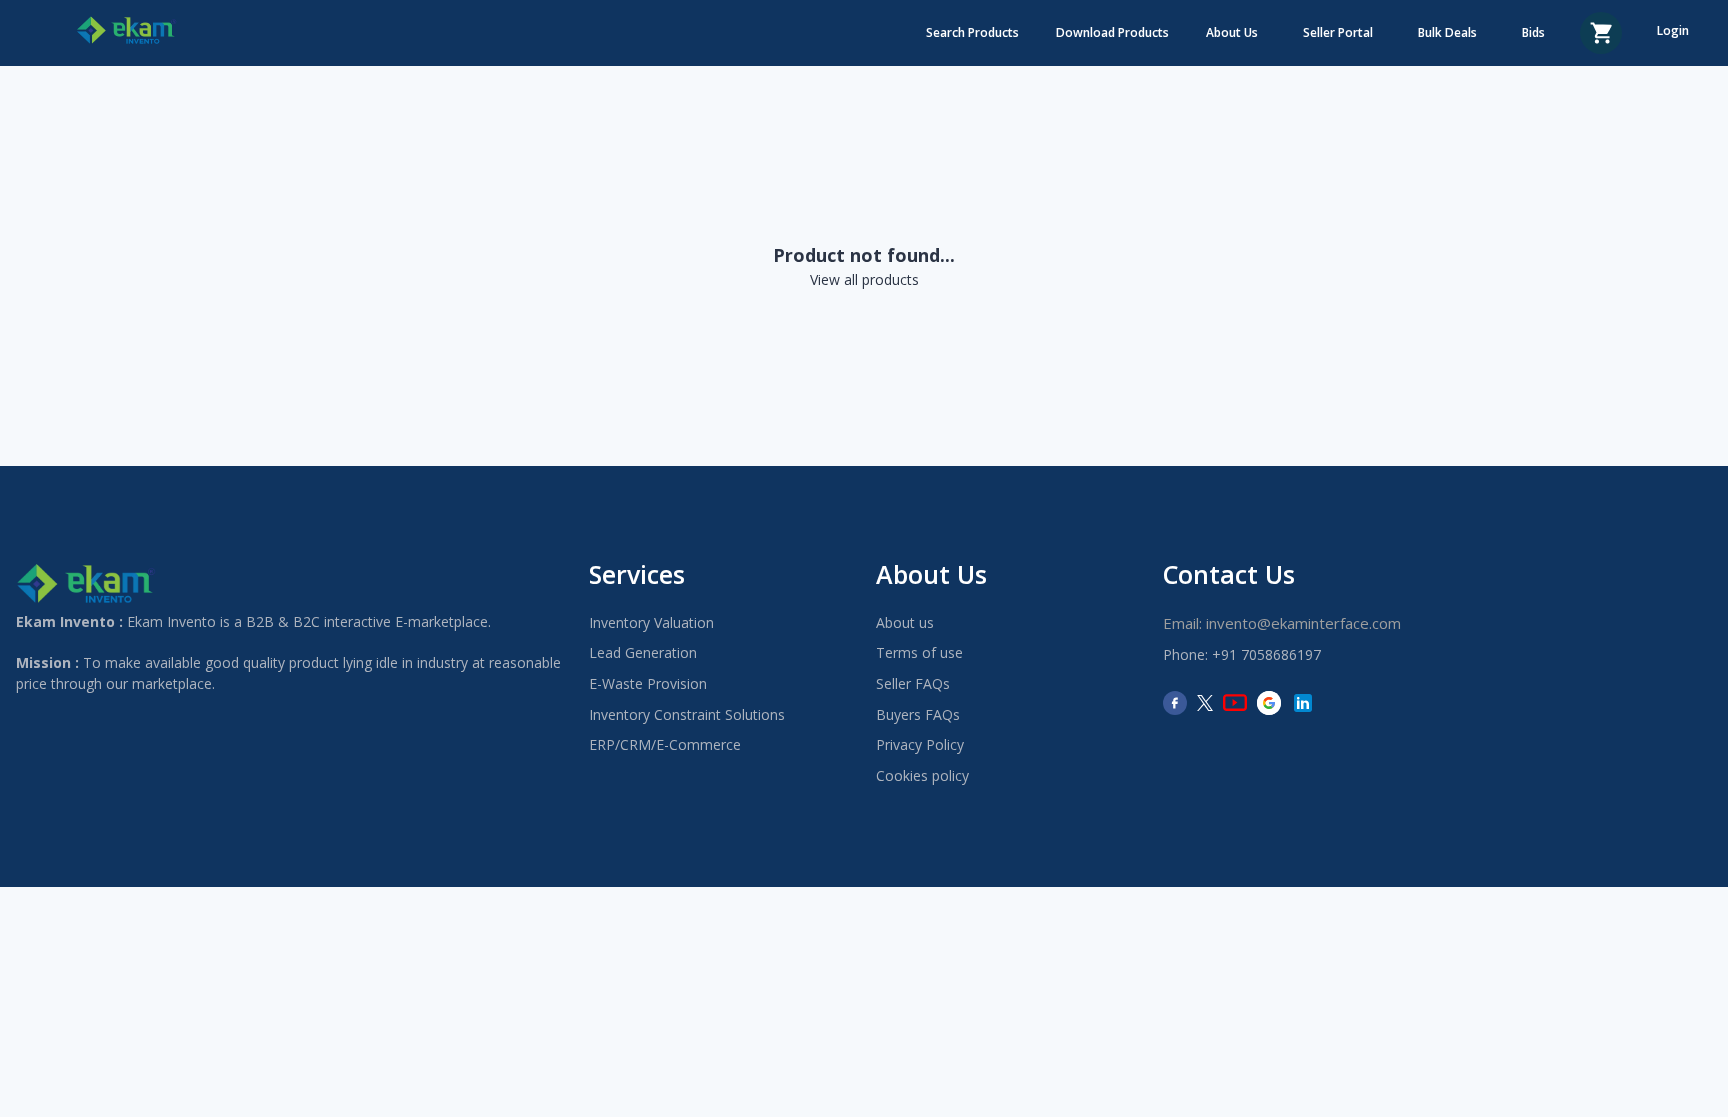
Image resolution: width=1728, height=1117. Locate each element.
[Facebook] (1175, 703)
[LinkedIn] (1303, 703)
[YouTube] (1235, 703)
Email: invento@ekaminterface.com (1282, 623)
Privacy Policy (920, 744)
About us (905, 622)
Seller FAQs (913, 683)
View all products (864, 279)
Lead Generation (643, 652)
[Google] (1269, 703)
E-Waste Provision (648, 683)
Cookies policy (922, 775)
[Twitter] (1205, 703)
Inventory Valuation (651, 622)
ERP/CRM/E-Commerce (665, 744)
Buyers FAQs (918, 714)
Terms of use (919, 652)
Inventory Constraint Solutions (687, 714)
